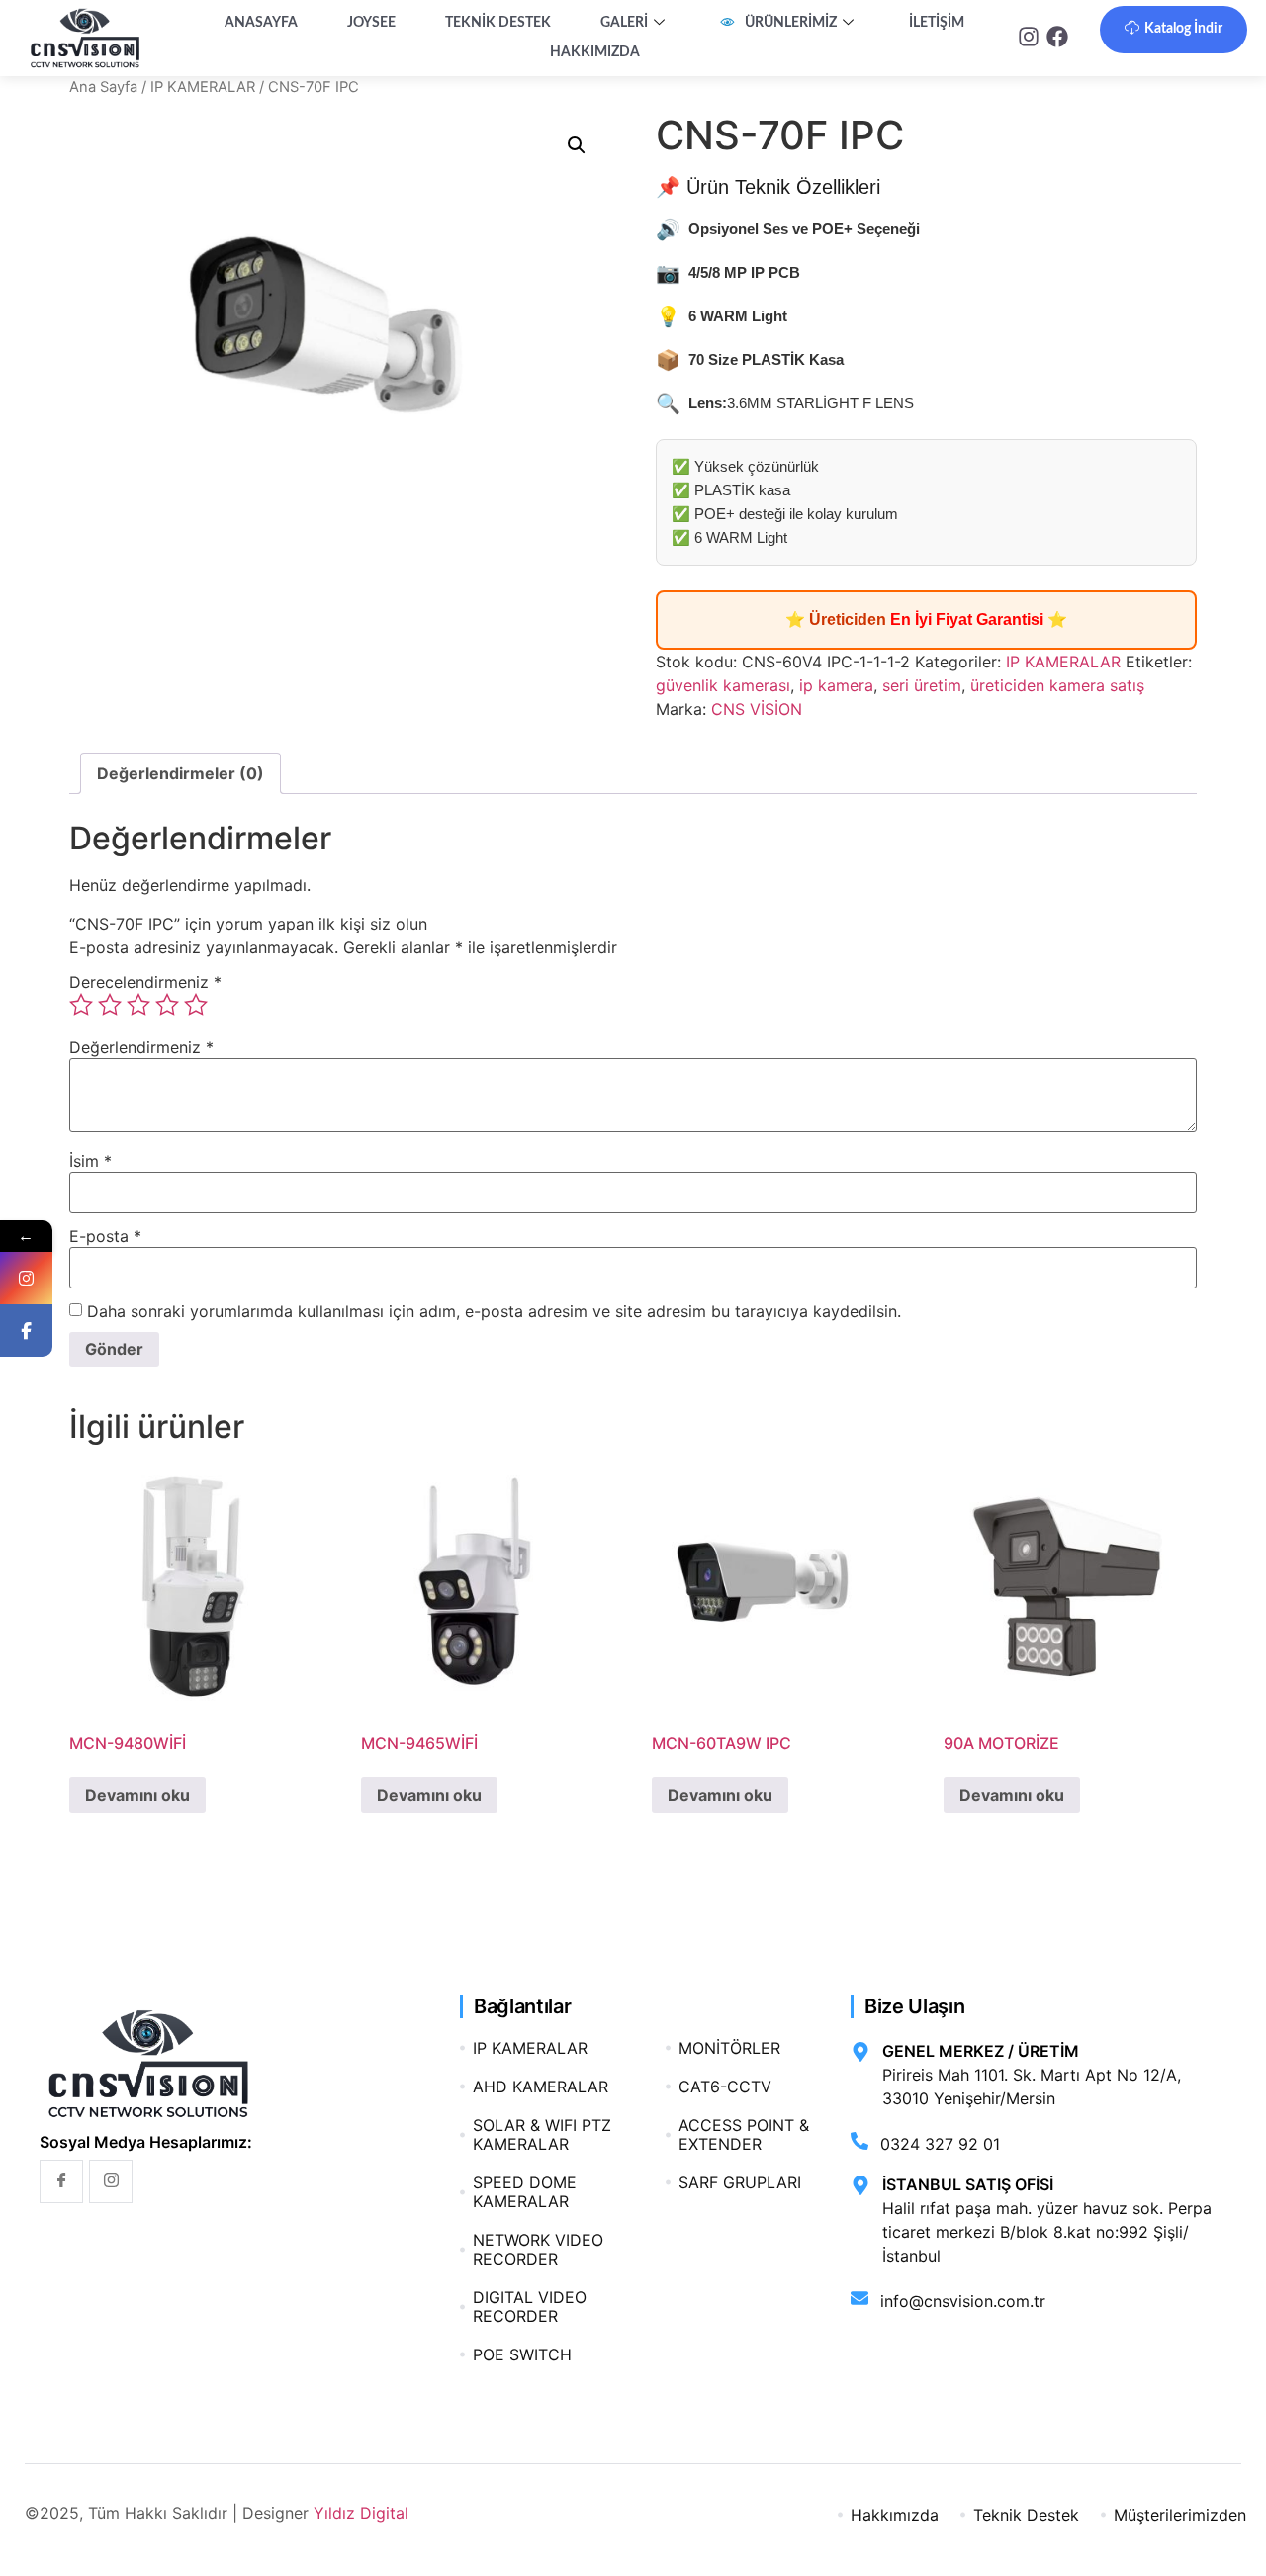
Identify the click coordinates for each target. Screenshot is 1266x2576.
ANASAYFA (261, 23)
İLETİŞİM (937, 23)
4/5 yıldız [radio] (167, 1005)
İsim (90, 1161)
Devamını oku (137, 1795)
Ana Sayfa (103, 87)
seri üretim (922, 685)
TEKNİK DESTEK (498, 23)
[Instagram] (111, 2181)
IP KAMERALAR (203, 87)
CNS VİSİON (757, 709)
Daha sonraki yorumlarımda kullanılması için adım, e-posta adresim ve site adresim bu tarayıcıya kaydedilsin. (494, 1311)
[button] (577, 145)
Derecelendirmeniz (145, 982)
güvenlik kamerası (723, 685)
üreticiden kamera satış (1057, 685)
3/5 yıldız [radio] (138, 1005)
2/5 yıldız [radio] (110, 1005)
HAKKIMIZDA (595, 52)
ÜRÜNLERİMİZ (791, 23)
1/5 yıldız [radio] (81, 1005)
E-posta (105, 1236)
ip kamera (836, 685)
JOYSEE (371, 23)
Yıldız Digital (361, 2513)
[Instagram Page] (26, 1278)
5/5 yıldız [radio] (196, 1005)
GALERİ (624, 23)
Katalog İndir (1183, 29)
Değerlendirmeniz (141, 1047)
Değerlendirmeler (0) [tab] (181, 773)
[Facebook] (61, 2181)
